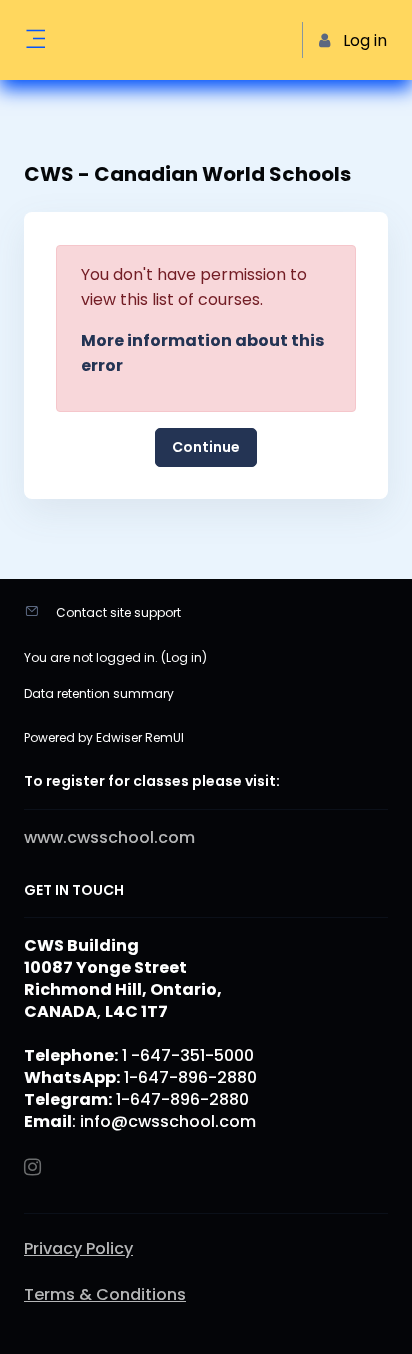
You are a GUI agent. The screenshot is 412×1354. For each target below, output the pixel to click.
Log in (184, 657)
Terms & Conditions (105, 1295)
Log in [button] (365, 40)
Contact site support (118, 612)
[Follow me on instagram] (34, 1168)
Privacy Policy (78, 1249)
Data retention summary (99, 693)
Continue (206, 447)
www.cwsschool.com (109, 837)
